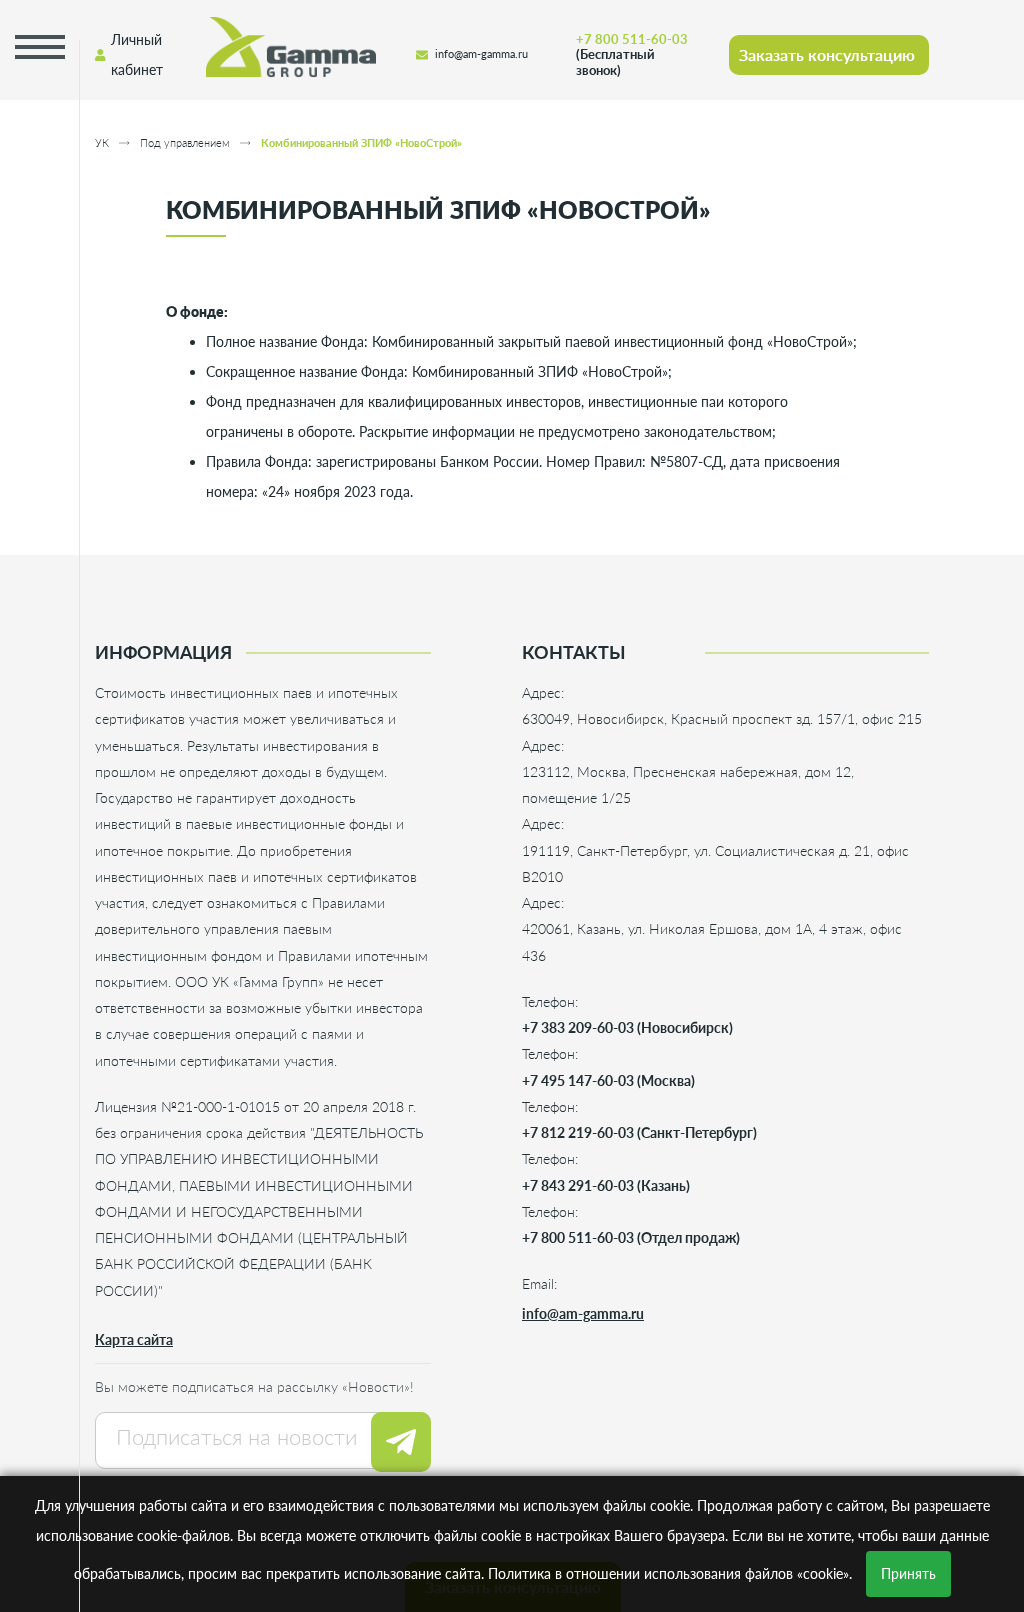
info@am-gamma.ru (481, 54)
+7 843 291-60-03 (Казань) (606, 1185)
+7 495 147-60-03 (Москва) (608, 1080)
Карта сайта (134, 1339)
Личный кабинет (137, 54)
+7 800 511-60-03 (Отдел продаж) (631, 1237)
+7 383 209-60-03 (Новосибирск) (627, 1027)
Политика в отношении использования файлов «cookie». (670, 1573)
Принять (908, 1573)
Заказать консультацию (827, 54)
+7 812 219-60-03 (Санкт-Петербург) (639, 1132)
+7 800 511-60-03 (632, 54)
